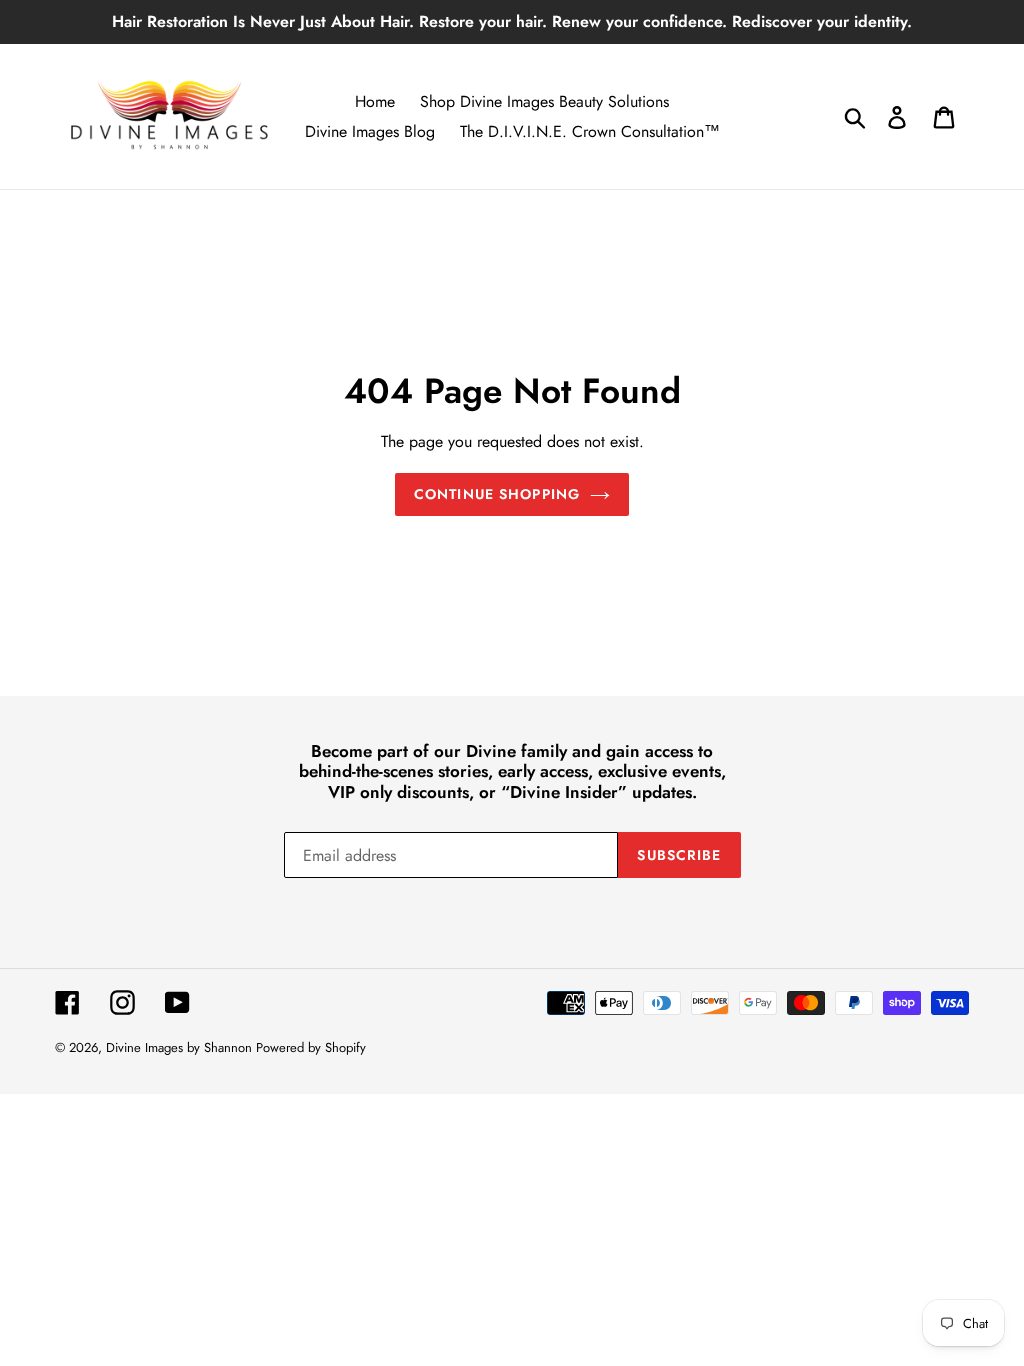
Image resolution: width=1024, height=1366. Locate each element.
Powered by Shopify (311, 1047)
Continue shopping (497, 494)
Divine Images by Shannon (181, 1047)
